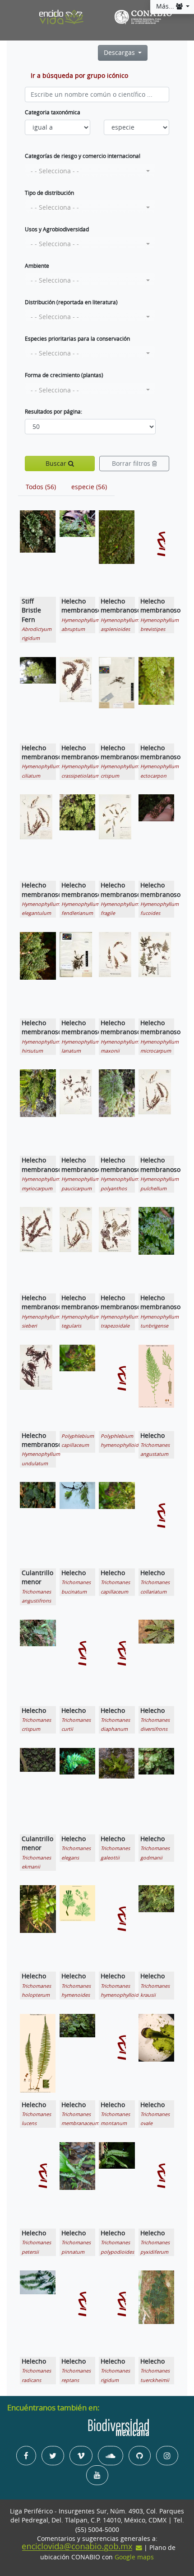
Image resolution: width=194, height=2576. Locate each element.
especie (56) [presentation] (89, 487)
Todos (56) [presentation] (41, 487)
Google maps (134, 2557)
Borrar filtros (132, 464)
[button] (90, 171)
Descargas (120, 53)
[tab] (41, 487)
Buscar (57, 464)
